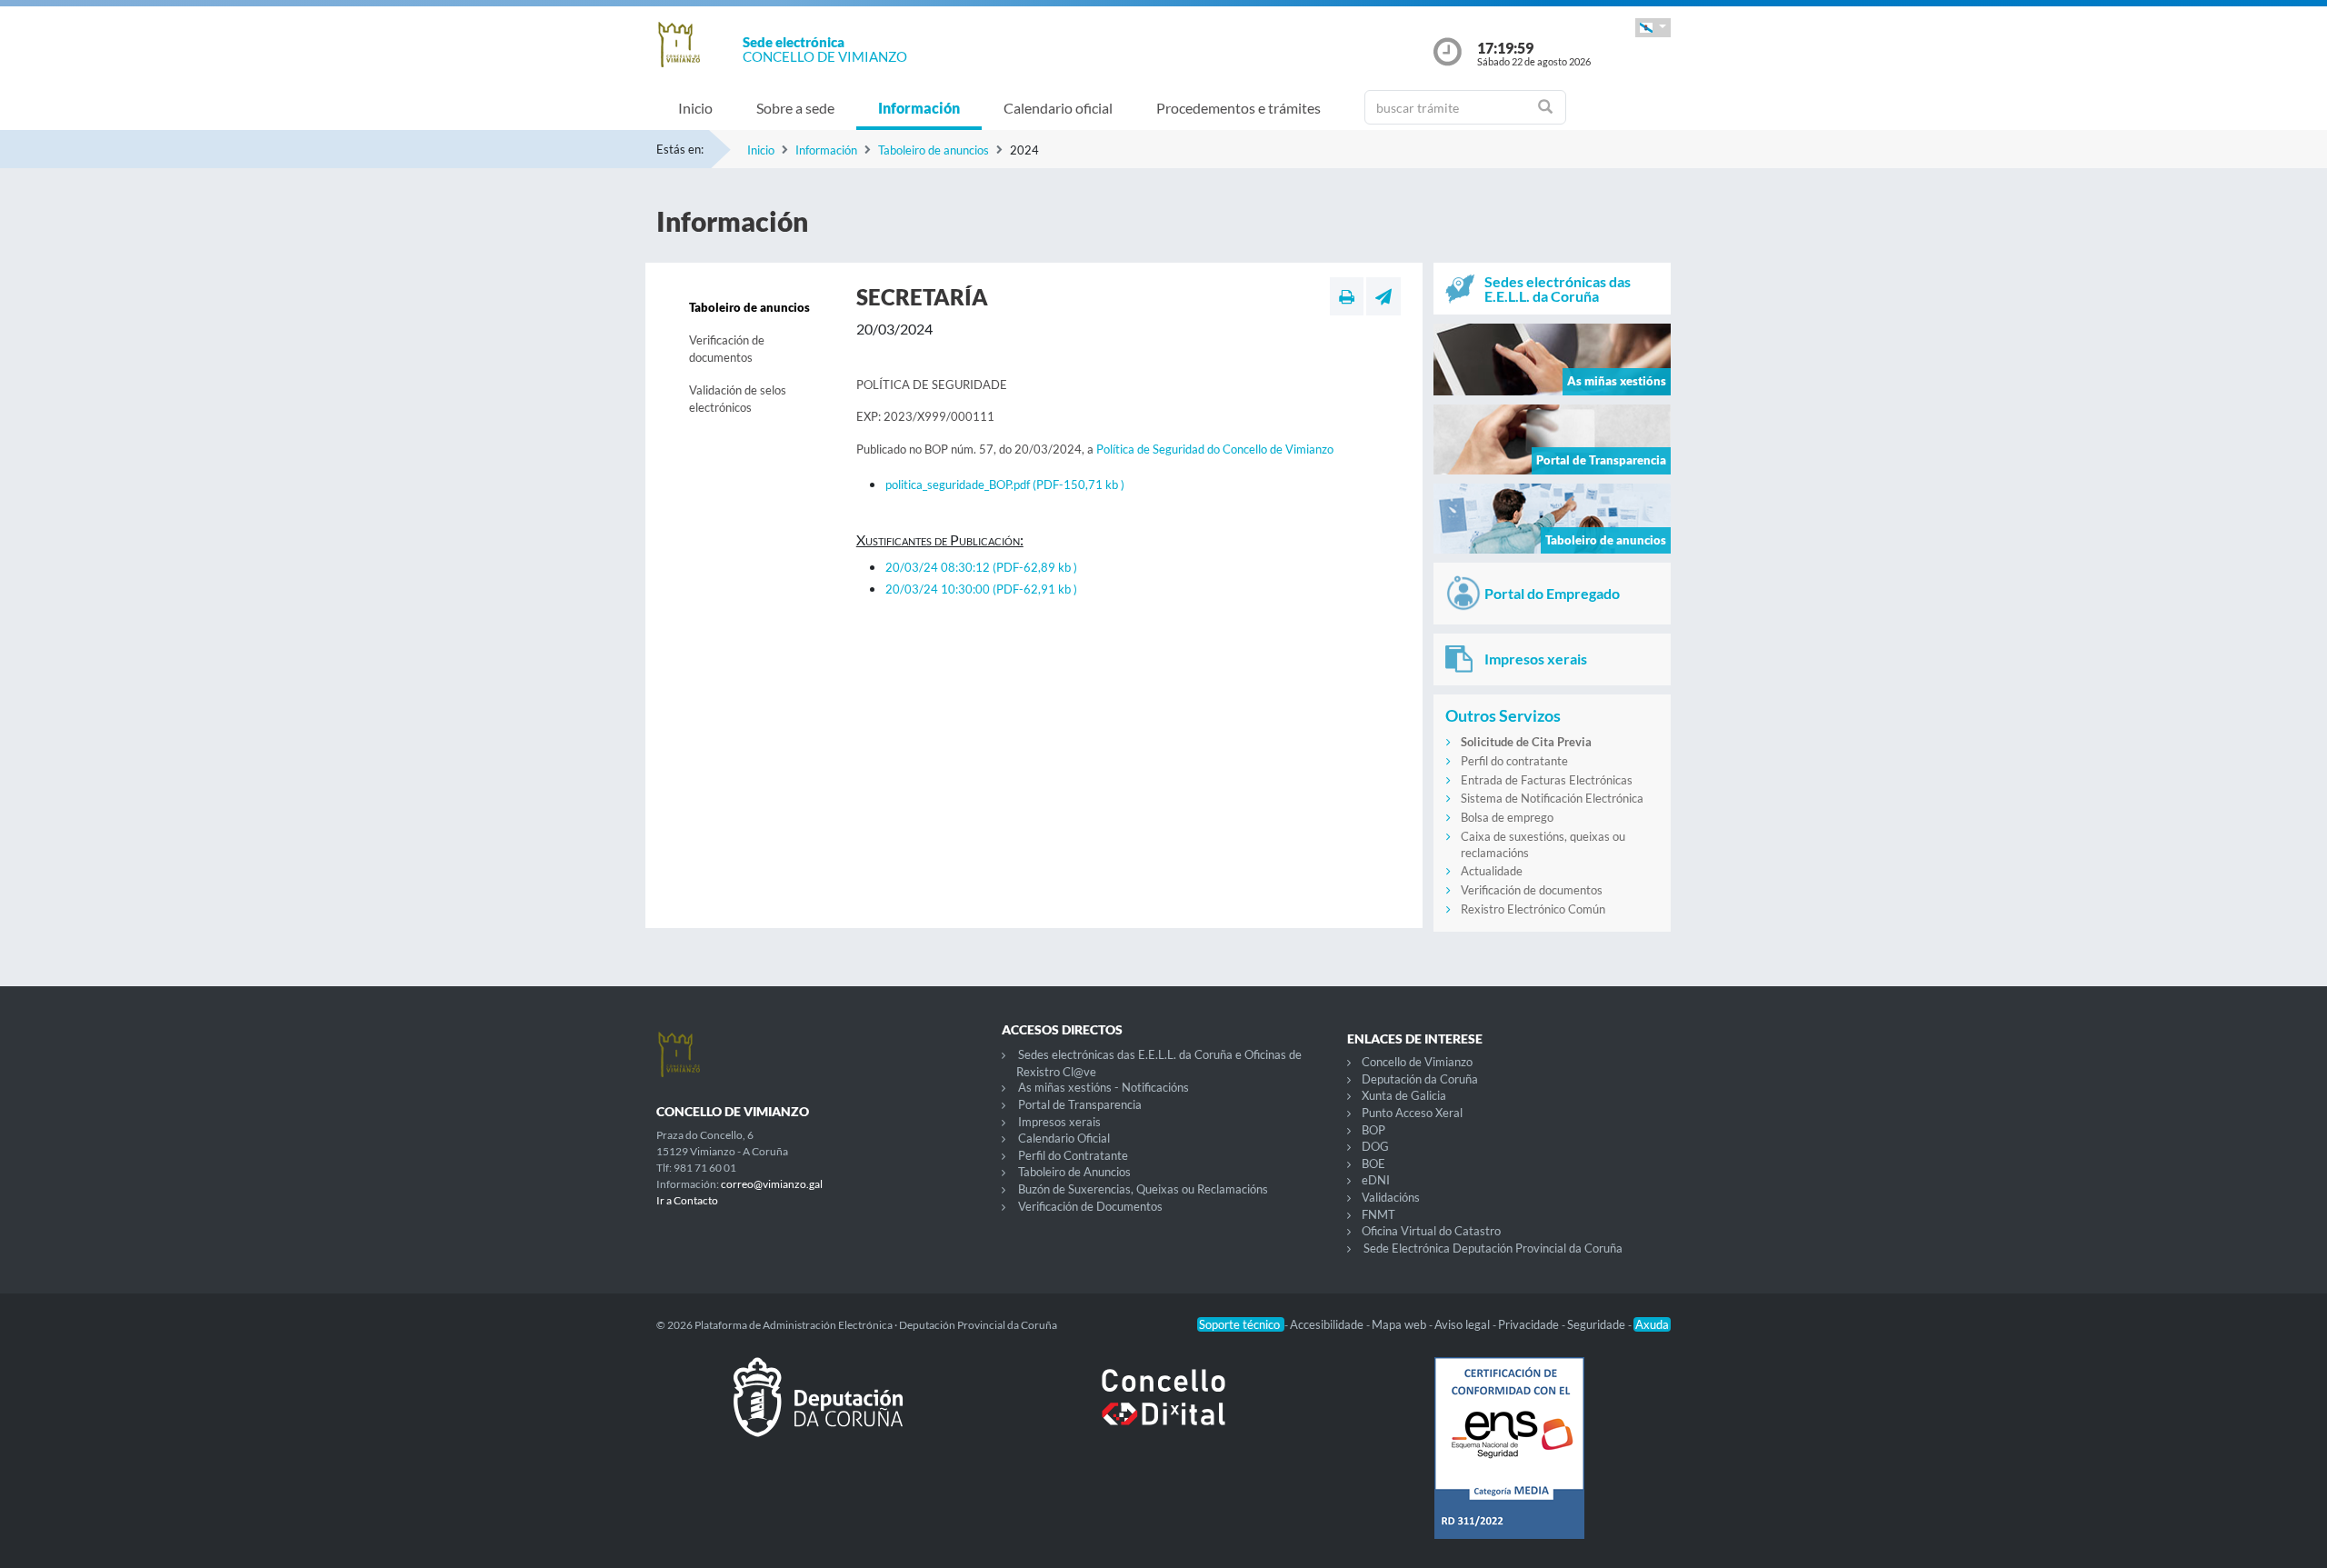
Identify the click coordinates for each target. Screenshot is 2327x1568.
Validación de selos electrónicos (738, 399)
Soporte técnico (1241, 1324)
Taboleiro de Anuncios (1074, 1172)
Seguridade (1598, 1324)
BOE (1373, 1164)
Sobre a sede (795, 108)
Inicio (695, 108)
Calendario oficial (1058, 108)
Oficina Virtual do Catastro (1431, 1231)
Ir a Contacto (687, 1200)
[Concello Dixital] (1163, 1412)
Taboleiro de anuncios (934, 150)
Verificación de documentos (727, 349)
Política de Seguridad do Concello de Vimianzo (1215, 449)
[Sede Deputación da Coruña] (818, 1412)
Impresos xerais (1059, 1122)
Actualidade (1492, 871)
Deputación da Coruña (1420, 1079)
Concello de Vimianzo (1417, 1062)
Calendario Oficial (1064, 1138)
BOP (1373, 1130)
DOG (1375, 1146)
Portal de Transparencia (1080, 1104)
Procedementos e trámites (1238, 108)
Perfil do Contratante (1073, 1155)
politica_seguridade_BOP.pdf (1005, 484)
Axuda (1652, 1324)
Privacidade (1530, 1324)
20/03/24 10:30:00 (981, 589)
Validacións (1391, 1197)
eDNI (1376, 1180)
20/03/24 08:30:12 (981, 567)
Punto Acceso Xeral (1412, 1113)
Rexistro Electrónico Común (1533, 909)
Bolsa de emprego (1507, 817)
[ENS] (1509, 1463)
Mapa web (1400, 1324)
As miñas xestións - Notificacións (1104, 1087)
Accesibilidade (1328, 1324)
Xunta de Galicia (1404, 1095)
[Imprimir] (1347, 296)
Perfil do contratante (1514, 761)
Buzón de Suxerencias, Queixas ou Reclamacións (1143, 1189)
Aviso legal (1463, 1324)
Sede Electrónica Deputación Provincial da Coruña (1493, 1248)
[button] (1653, 28)
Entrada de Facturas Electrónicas (1547, 780)
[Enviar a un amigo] (1383, 296)
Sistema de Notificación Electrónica (1552, 798)
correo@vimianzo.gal (772, 1184)
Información (919, 108)
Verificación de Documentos (1090, 1206)
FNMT (1378, 1214)
